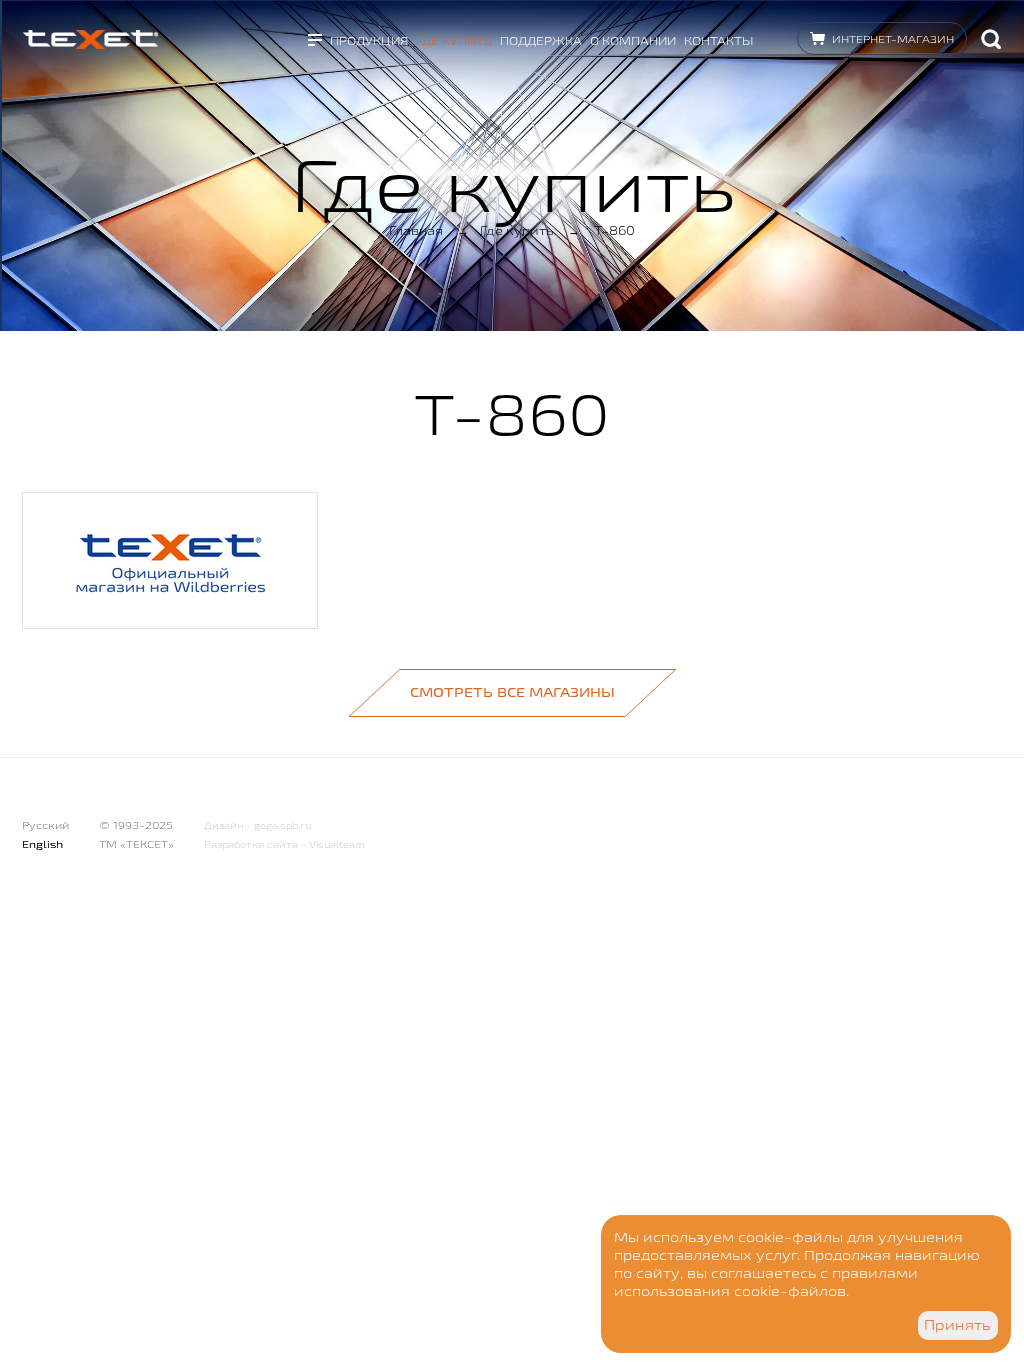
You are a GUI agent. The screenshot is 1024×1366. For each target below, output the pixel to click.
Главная (416, 230)
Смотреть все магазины (512, 692)
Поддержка (541, 40)
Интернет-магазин (893, 39)
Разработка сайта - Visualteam (284, 844)
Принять (957, 1325)
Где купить (454, 40)
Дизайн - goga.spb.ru (257, 825)
